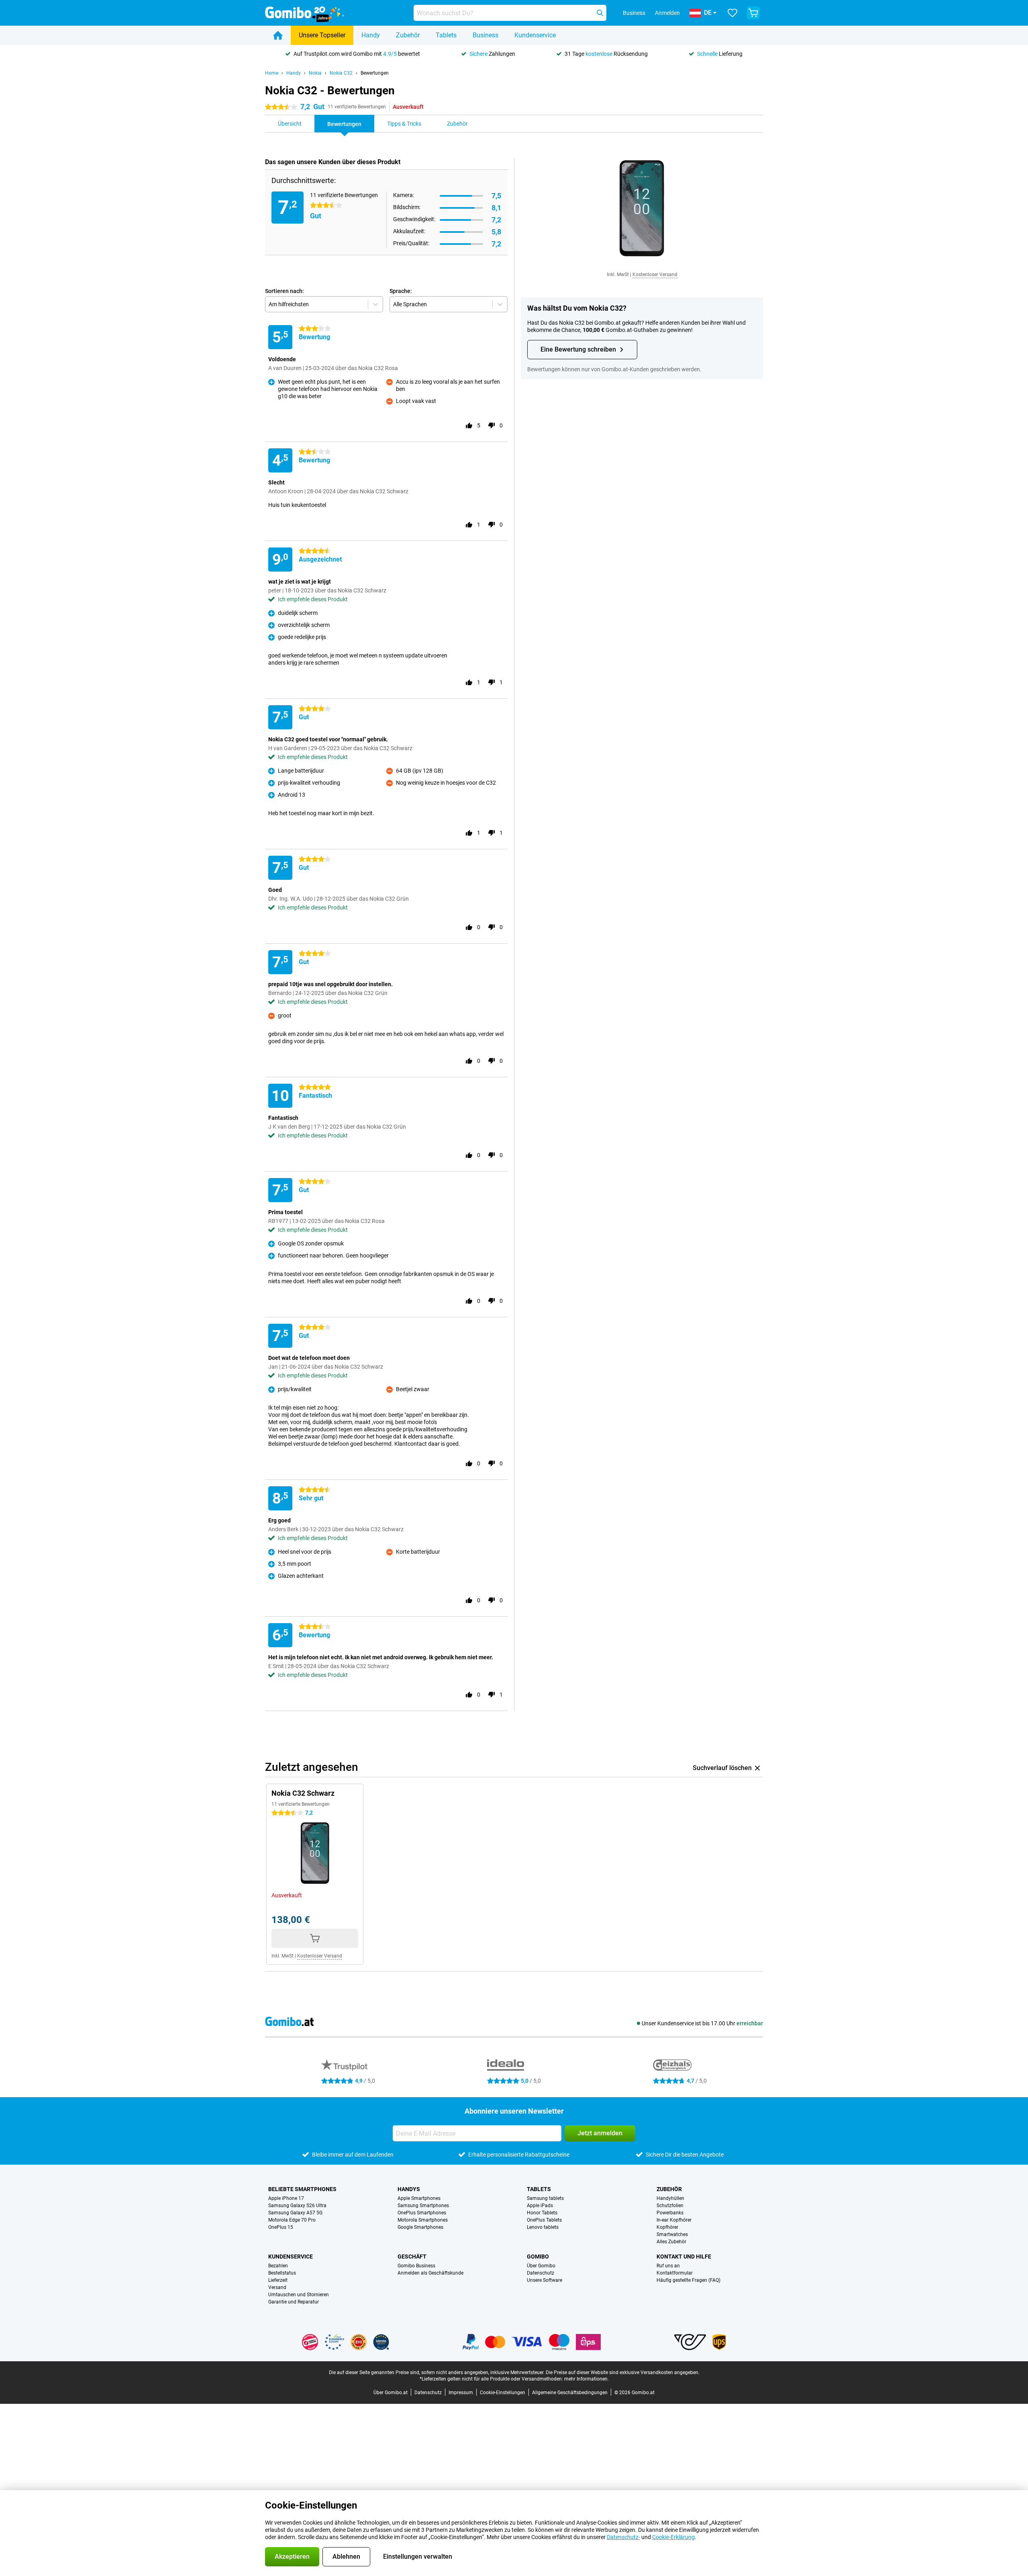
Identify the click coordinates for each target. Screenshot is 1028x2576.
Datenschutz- (623, 2537)
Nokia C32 (341, 73)
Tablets (446, 35)
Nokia (315, 73)
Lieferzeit (278, 2280)
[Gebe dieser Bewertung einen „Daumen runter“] (492, 425)
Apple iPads (540, 2206)
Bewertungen (375, 73)
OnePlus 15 (281, 2227)
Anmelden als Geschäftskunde (430, 2273)
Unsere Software (545, 2280)
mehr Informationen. (586, 2379)
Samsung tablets (545, 2198)
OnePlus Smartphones (422, 2213)
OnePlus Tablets (544, 2220)
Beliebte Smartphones (302, 2189)
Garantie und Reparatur (294, 2302)
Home (272, 73)
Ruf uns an (668, 2266)
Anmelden (667, 13)
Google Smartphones (420, 2227)
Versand (277, 2287)
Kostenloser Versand (655, 275)
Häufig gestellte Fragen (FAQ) (688, 2280)
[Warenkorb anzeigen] (753, 13)
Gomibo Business (416, 2266)
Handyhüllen (670, 2198)
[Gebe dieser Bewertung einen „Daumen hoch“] (469, 425)
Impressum (461, 2393)
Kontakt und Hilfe (684, 2257)
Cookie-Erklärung (673, 2537)
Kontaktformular (675, 2273)
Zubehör (408, 35)
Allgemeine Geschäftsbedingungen (570, 2393)
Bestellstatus (282, 2273)
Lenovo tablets (543, 2227)
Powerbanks (670, 2213)
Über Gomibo (541, 2266)
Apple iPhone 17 (286, 2198)
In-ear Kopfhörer (674, 2220)
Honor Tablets (542, 2213)
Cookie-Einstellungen (503, 2393)
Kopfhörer (667, 2227)
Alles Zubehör (671, 2242)
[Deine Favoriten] (732, 13)
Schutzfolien (670, 2206)
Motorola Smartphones (423, 2220)
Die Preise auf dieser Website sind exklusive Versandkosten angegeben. (623, 2373)
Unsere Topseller (322, 35)
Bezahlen (278, 2266)
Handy (371, 35)
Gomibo (538, 2257)
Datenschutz (541, 2273)
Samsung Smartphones (423, 2206)
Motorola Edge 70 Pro (292, 2220)
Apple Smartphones (419, 2198)
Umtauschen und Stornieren (299, 2295)
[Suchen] (600, 13)
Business (485, 35)
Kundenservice (535, 35)
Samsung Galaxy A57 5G (295, 2213)
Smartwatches (672, 2234)
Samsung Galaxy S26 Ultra (297, 2206)
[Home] (278, 35)
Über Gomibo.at (391, 2393)
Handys (409, 2189)
